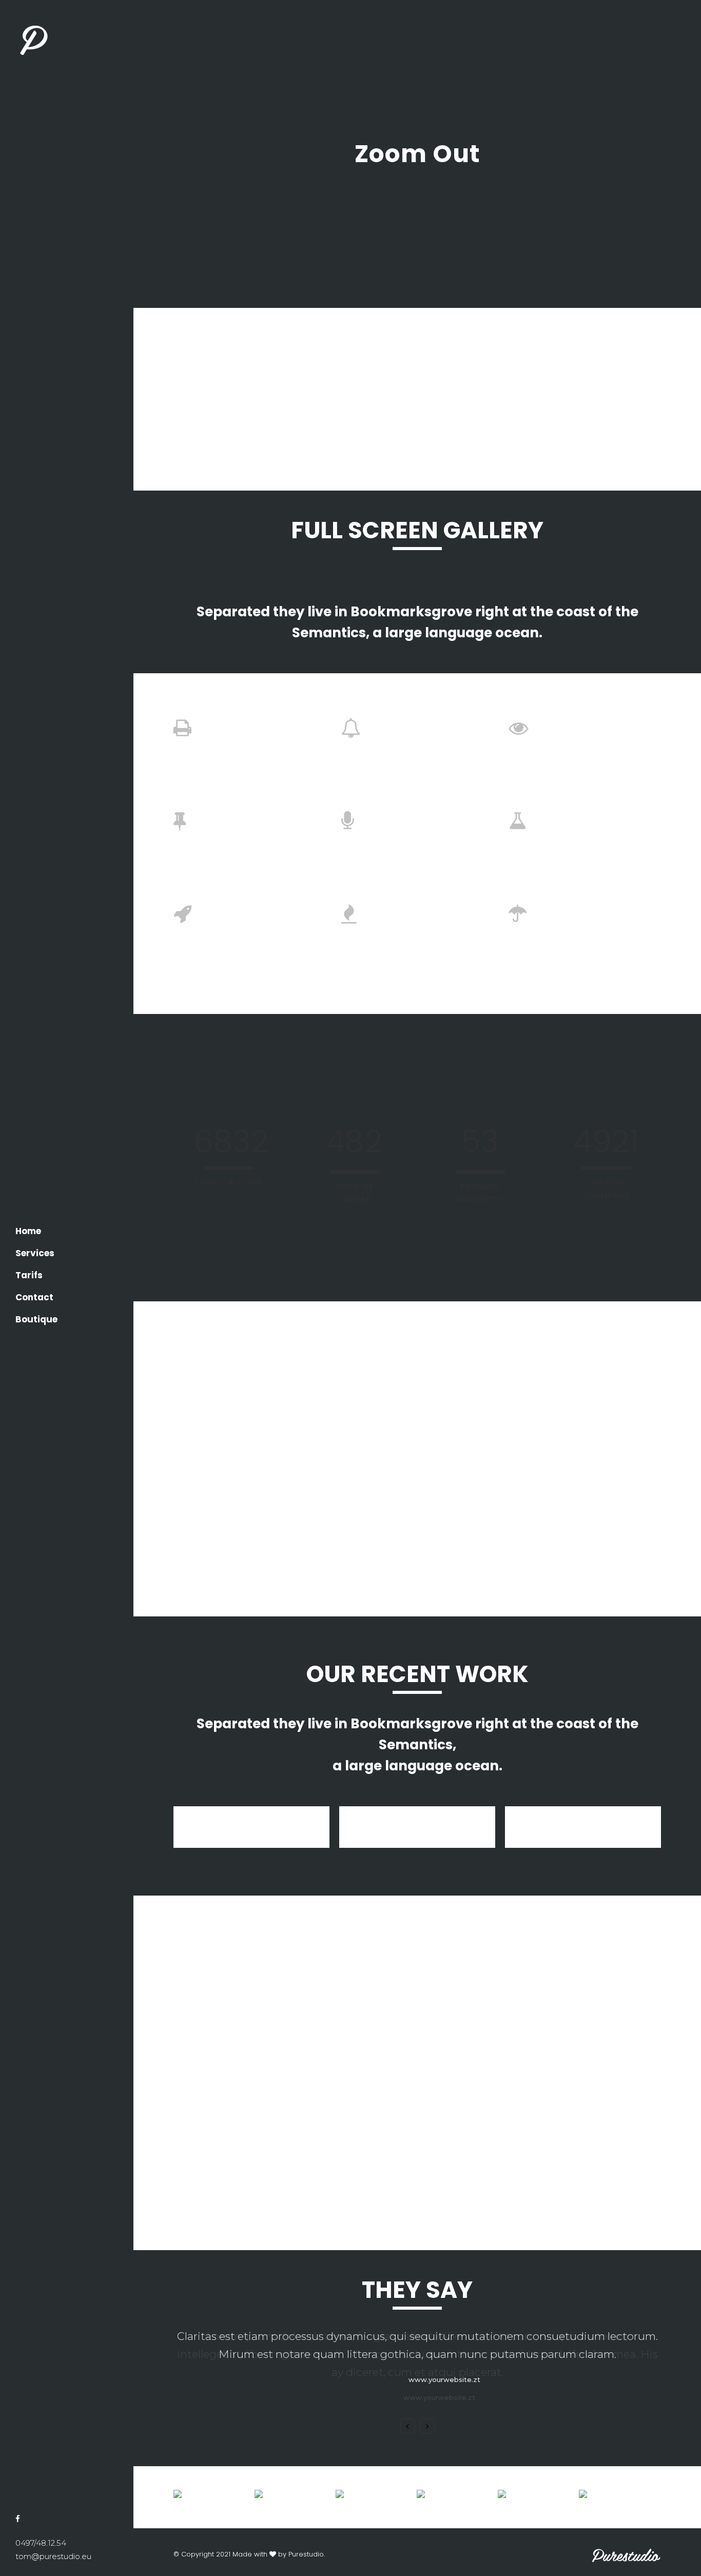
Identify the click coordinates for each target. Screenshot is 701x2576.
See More (360, 1551)
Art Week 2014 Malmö (252, 1824)
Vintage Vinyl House (417, 1824)
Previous (407, 2426)
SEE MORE (291, 2198)
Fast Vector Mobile (583, 1824)
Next (427, 2426)
